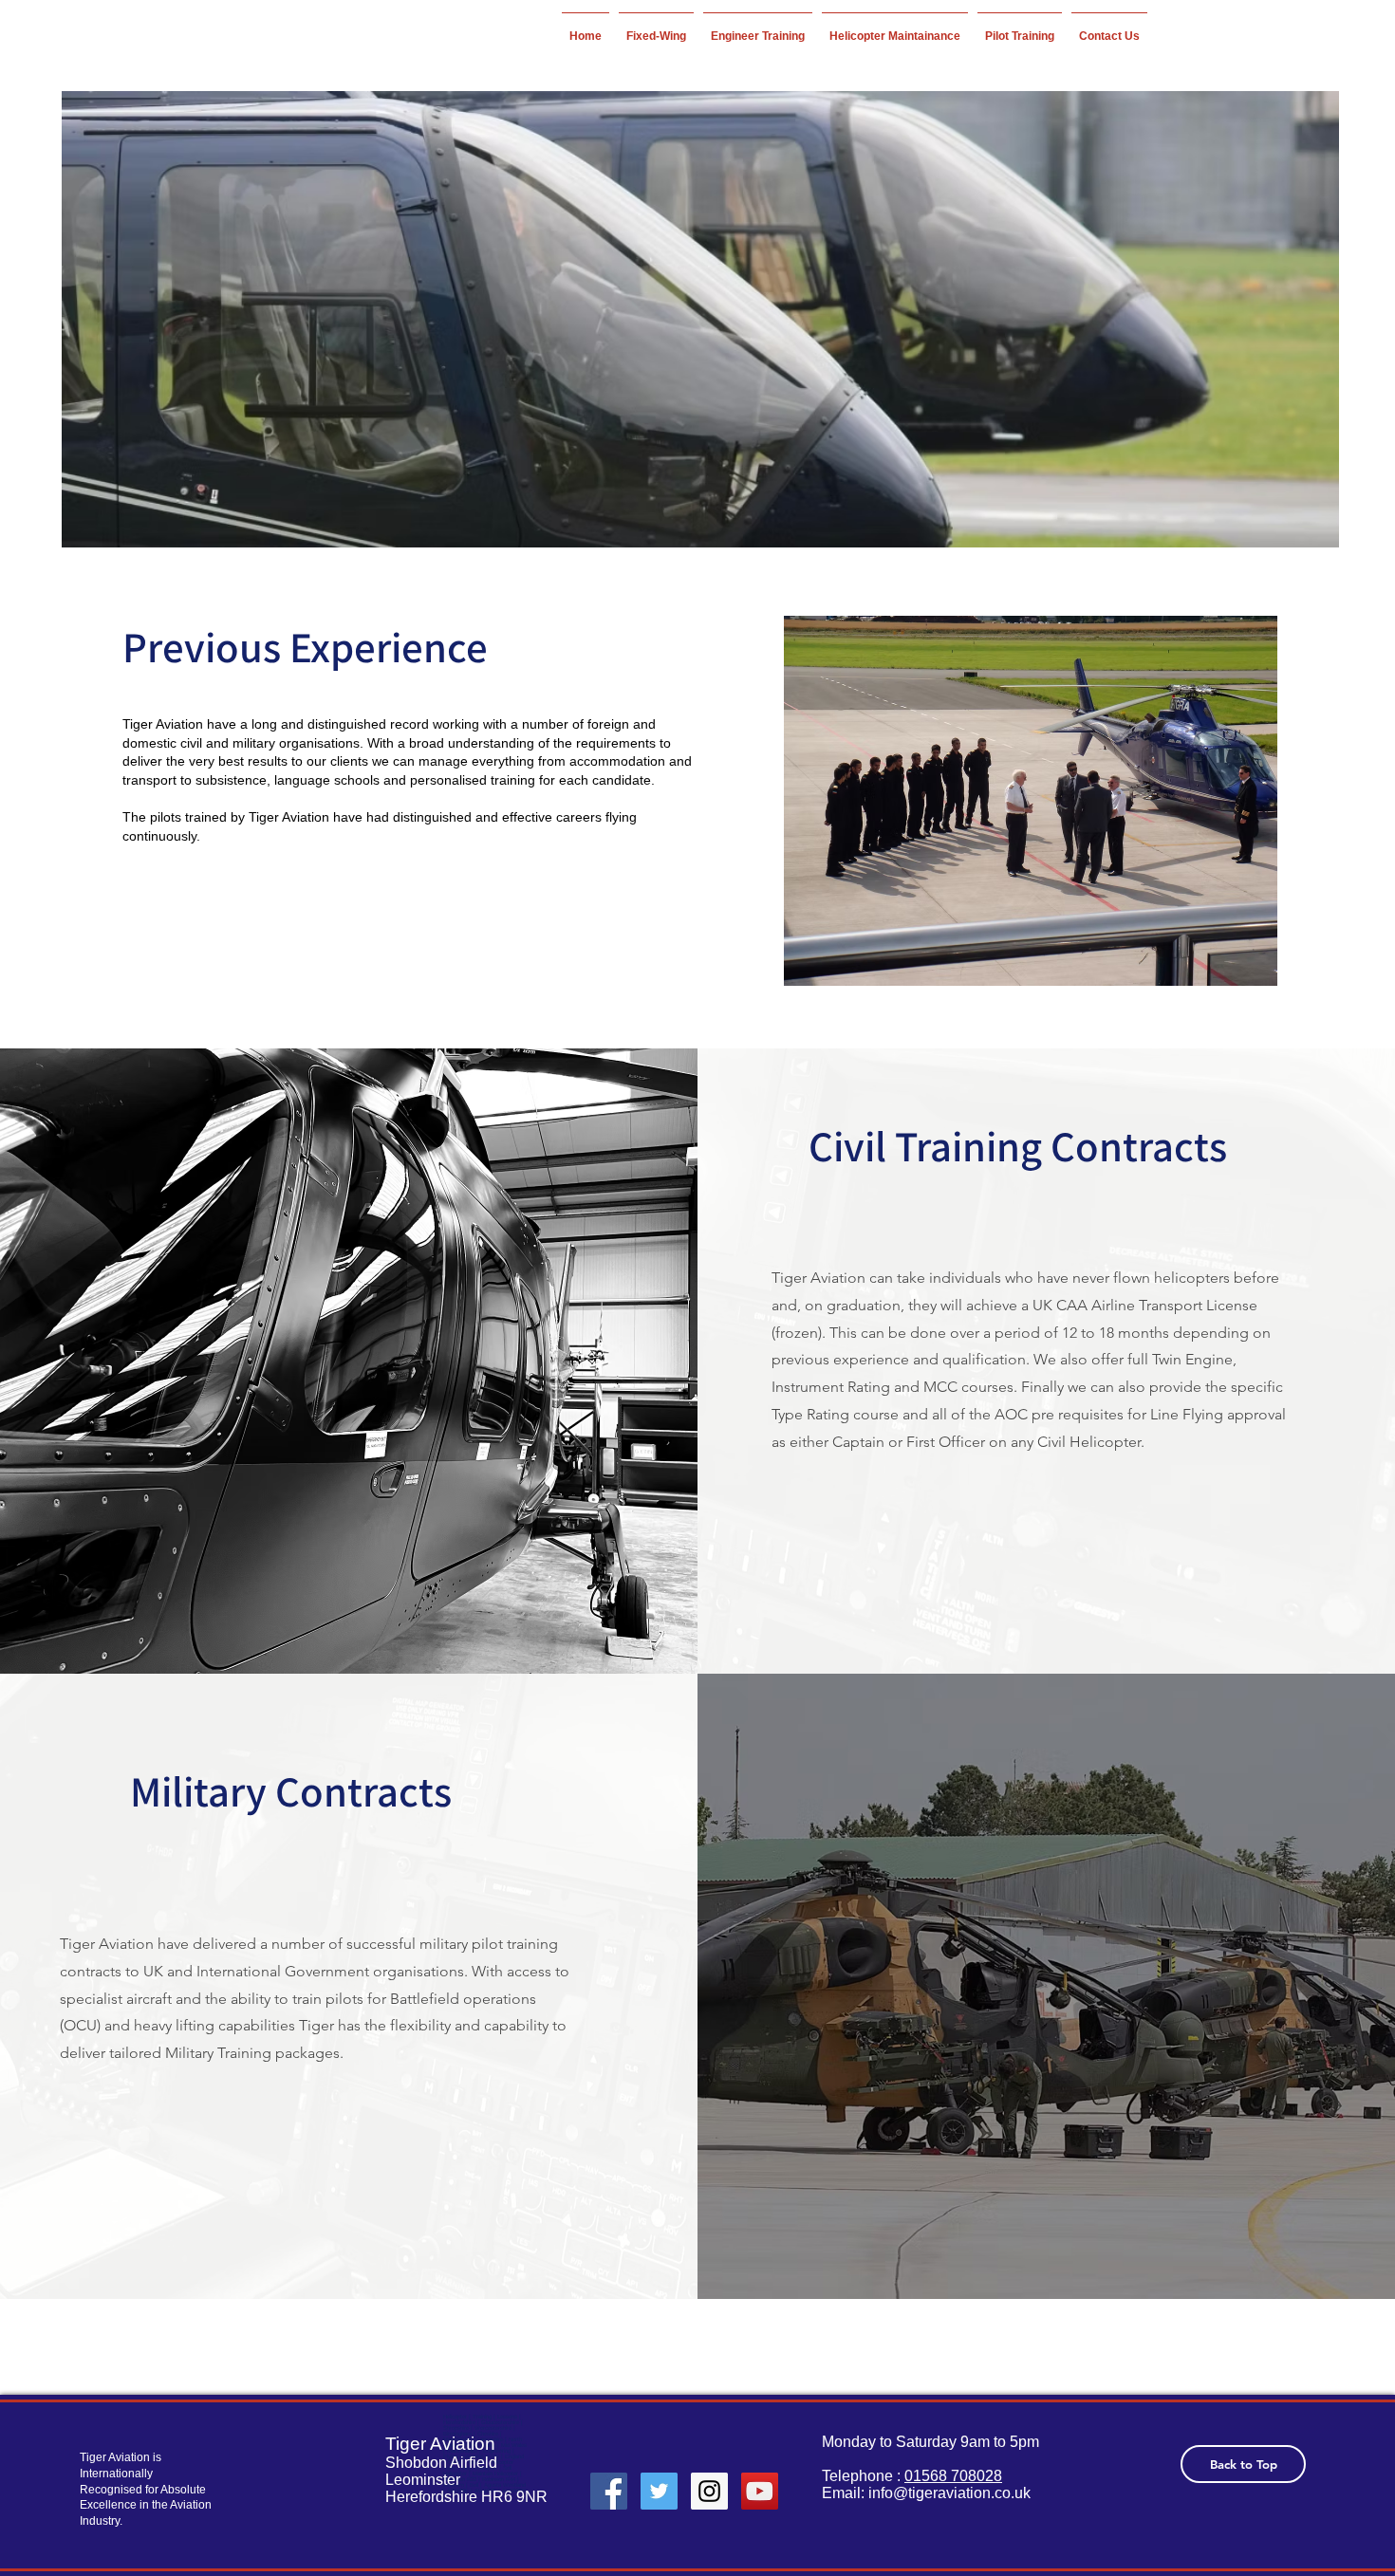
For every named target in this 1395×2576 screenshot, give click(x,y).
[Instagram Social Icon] (709, 2491)
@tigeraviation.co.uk (962, 2493)
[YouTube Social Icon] (760, 2491)
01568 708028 (953, 2476)
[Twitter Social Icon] (659, 2491)
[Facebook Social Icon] (609, 2491)
